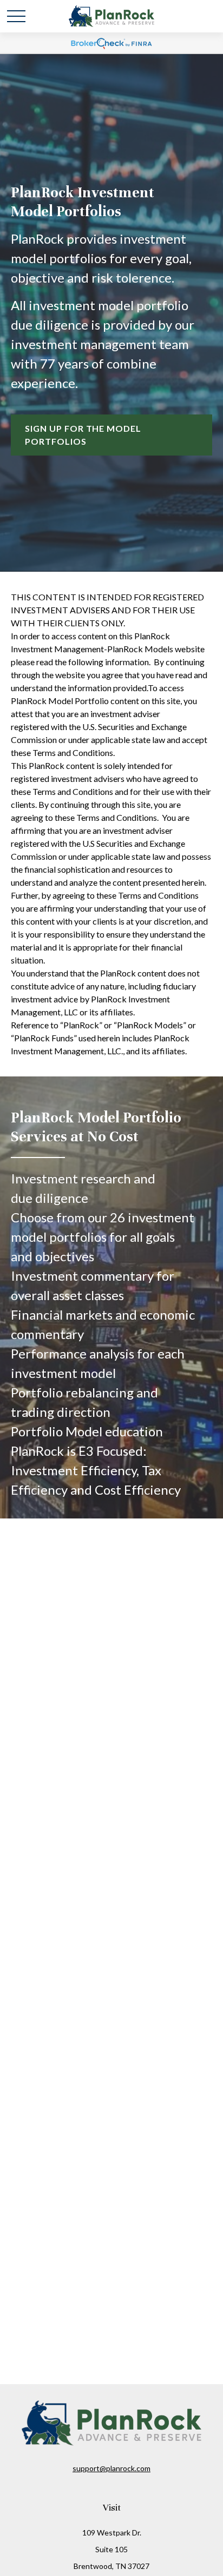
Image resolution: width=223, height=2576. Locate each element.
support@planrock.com (111, 2468)
